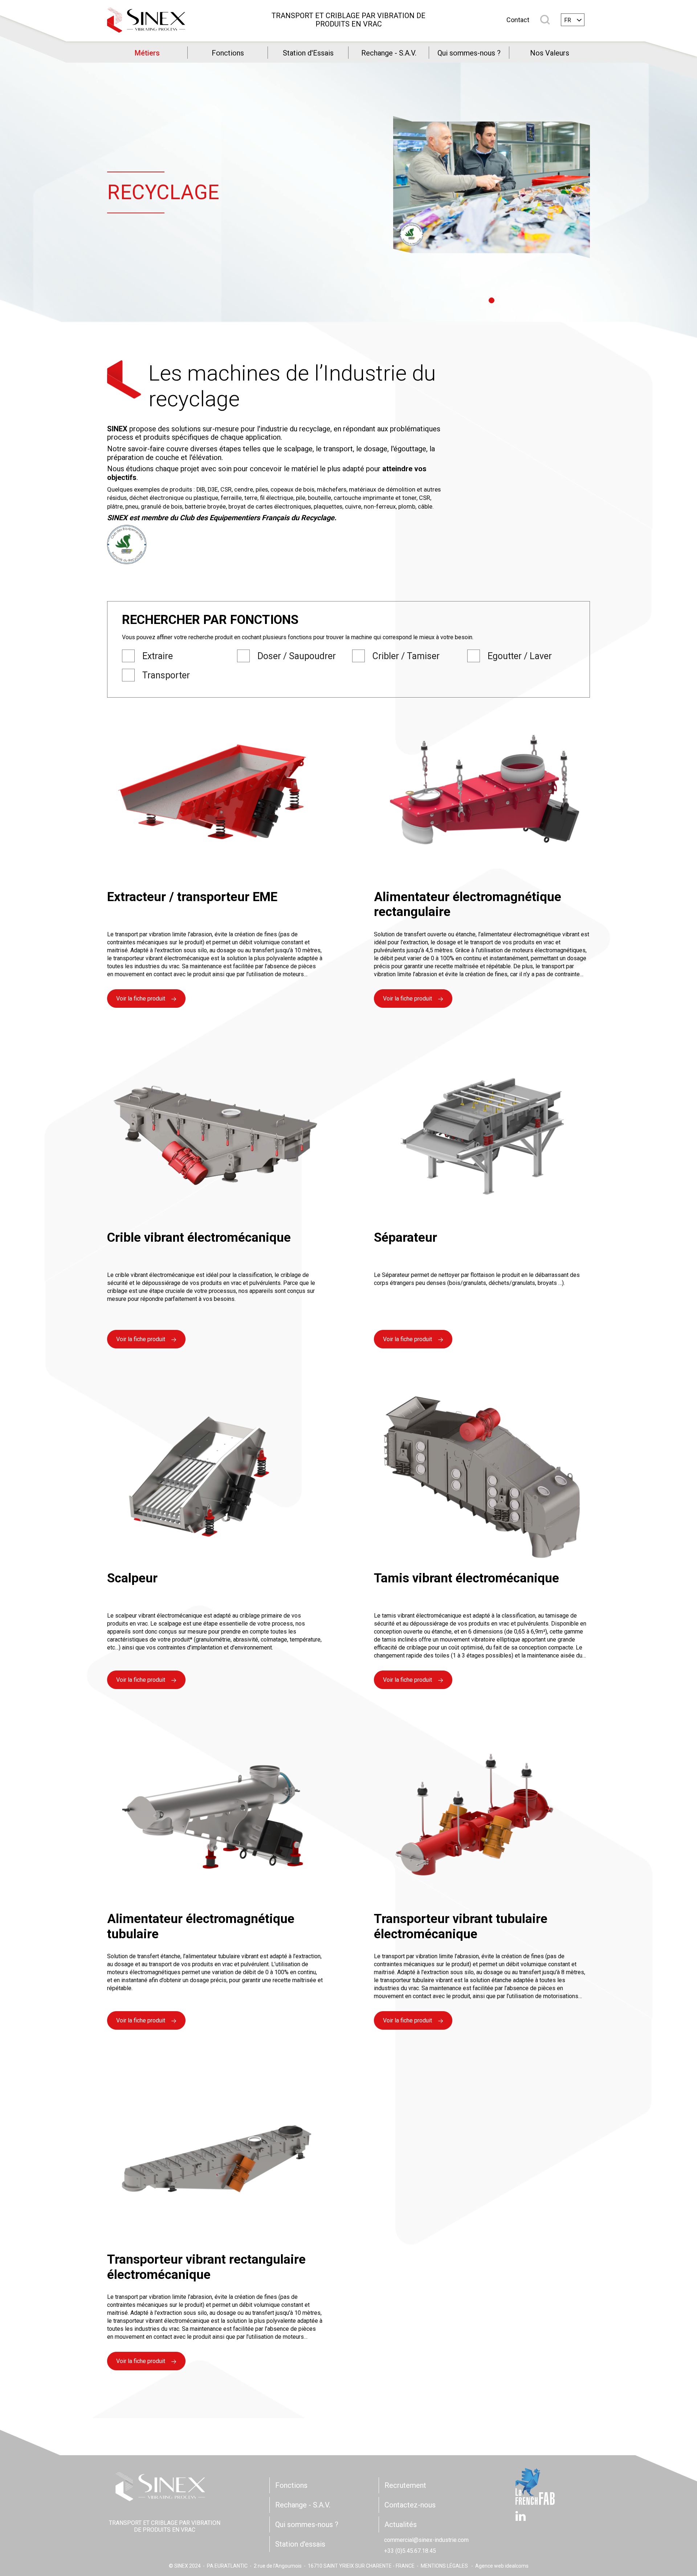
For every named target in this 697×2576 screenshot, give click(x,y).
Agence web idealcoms (502, 2566)
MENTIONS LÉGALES (444, 2566)
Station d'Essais (308, 53)
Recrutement (405, 2485)
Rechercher (545, 20)
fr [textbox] (568, 20)
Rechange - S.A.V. (389, 53)
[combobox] (573, 20)
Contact (518, 20)
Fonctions (228, 53)
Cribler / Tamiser (406, 656)
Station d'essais (300, 2544)
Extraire (158, 656)
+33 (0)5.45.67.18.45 (410, 2551)
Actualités (401, 2524)
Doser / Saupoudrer (297, 656)
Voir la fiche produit (141, 999)
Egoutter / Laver (520, 656)
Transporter (166, 675)
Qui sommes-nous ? (469, 53)
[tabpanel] (492, 187)
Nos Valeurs (550, 53)
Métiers (147, 53)
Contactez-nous (410, 2505)
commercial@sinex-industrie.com (426, 2540)
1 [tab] (492, 300)
